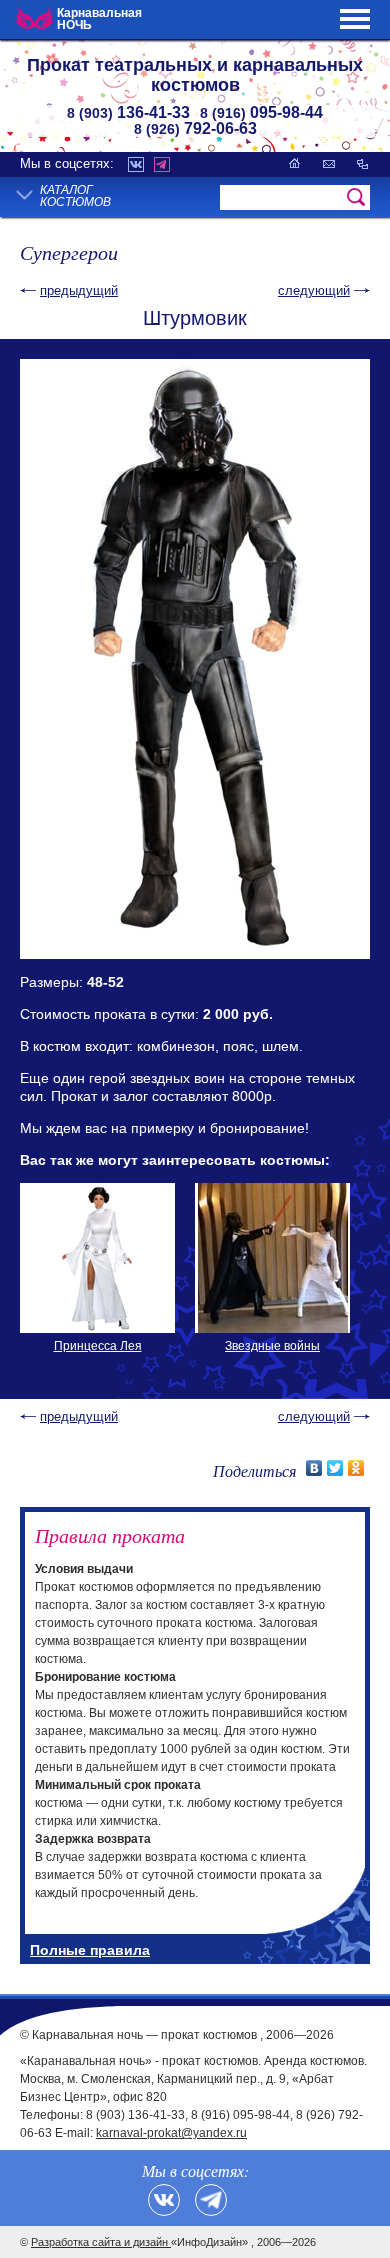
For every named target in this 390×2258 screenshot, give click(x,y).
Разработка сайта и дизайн (101, 2242)
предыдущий (79, 290)
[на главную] (295, 163)
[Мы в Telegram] (211, 2200)
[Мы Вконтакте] (164, 2200)
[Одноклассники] (356, 1468)
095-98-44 (261, 112)
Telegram (162, 164)
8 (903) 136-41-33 (135, 2115)
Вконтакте (136, 164)
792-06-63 (195, 128)
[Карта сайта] (362, 163)
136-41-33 (128, 112)
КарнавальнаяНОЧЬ (99, 19)
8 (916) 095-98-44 (240, 2115)
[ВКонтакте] (314, 1468)
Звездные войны (272, 1346)
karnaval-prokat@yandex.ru (171, 2133)
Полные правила (90, 1950)
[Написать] (329, 163)
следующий (314, 290)
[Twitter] (335, 1468)
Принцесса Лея (98, 1346)
